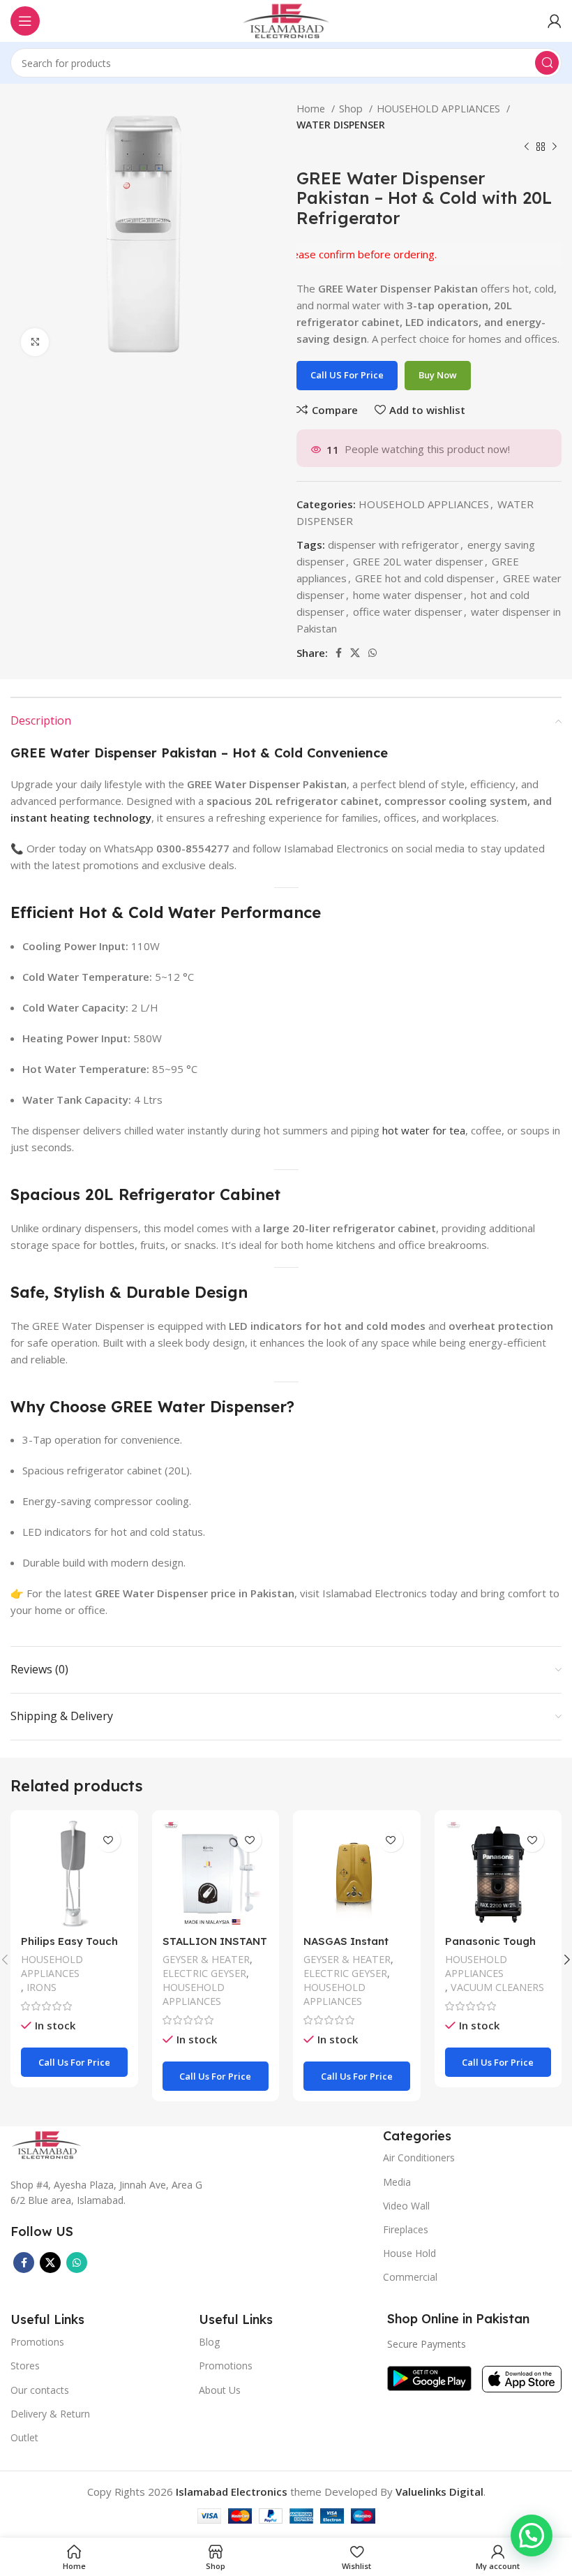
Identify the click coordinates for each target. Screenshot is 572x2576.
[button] (532, 2536)
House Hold (409, 2253)
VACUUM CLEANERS (497, 1987)
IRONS (42, 1987)
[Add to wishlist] (108, 1840)
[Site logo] (286, 20)
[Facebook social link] (339, 653)
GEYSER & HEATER (206, 1959)
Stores (25, 2366)
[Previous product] (527, 147)
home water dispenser (408, 595)
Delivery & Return (50, 2414)
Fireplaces (406, 2229)
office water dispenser (408, 612)
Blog (209, 2342)
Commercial (410, 2277)
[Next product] (555, 147)
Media (397, 2182)
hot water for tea (424, 1130)
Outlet (24, 2437)
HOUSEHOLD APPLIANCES (440, 109)
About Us (220, 2390)
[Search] (547, 63)
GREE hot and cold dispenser (425, 578)
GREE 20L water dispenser (418, 561)
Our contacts (40, 2390)
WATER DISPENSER (341, 125)
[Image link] (47, 2143)
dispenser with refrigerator (393, 545)
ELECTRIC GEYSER (204, 1973)
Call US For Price (347, 375)
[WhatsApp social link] (372, 653)
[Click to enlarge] (35, 342)
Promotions (226, 2366)
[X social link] (355, 653)
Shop (352, 109)
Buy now (438, 375)
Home (312, 109)
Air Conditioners (419, 2157)
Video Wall (406, 2206)
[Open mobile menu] (25, 21)
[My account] (555, 21)
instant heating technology (81, 817)
